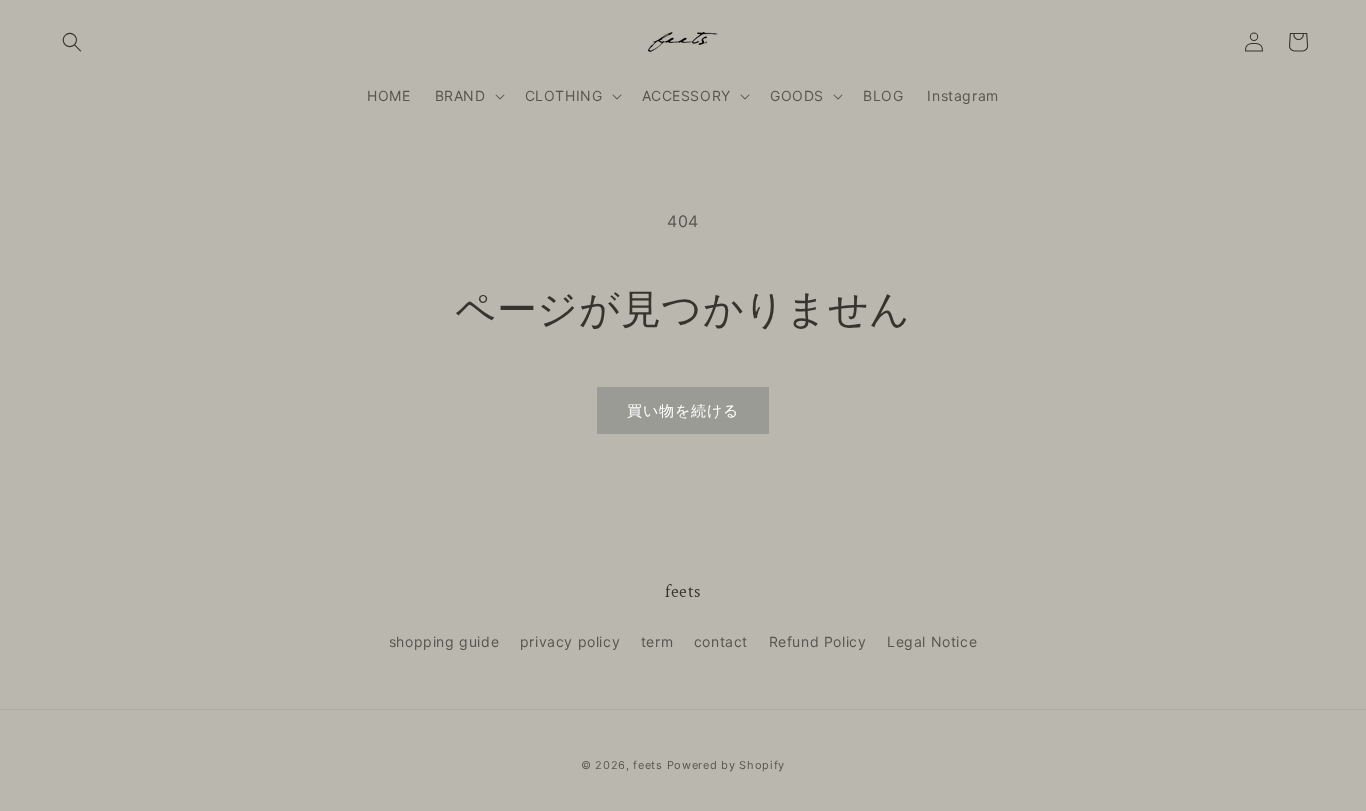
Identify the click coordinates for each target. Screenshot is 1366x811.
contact (721, 641)
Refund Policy (818, 641)
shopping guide (444, 641)
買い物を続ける (683, 410)
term (657, 641)
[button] (72, 42)
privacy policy (570, 641)
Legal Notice (932, 641)
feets (648, 765)
